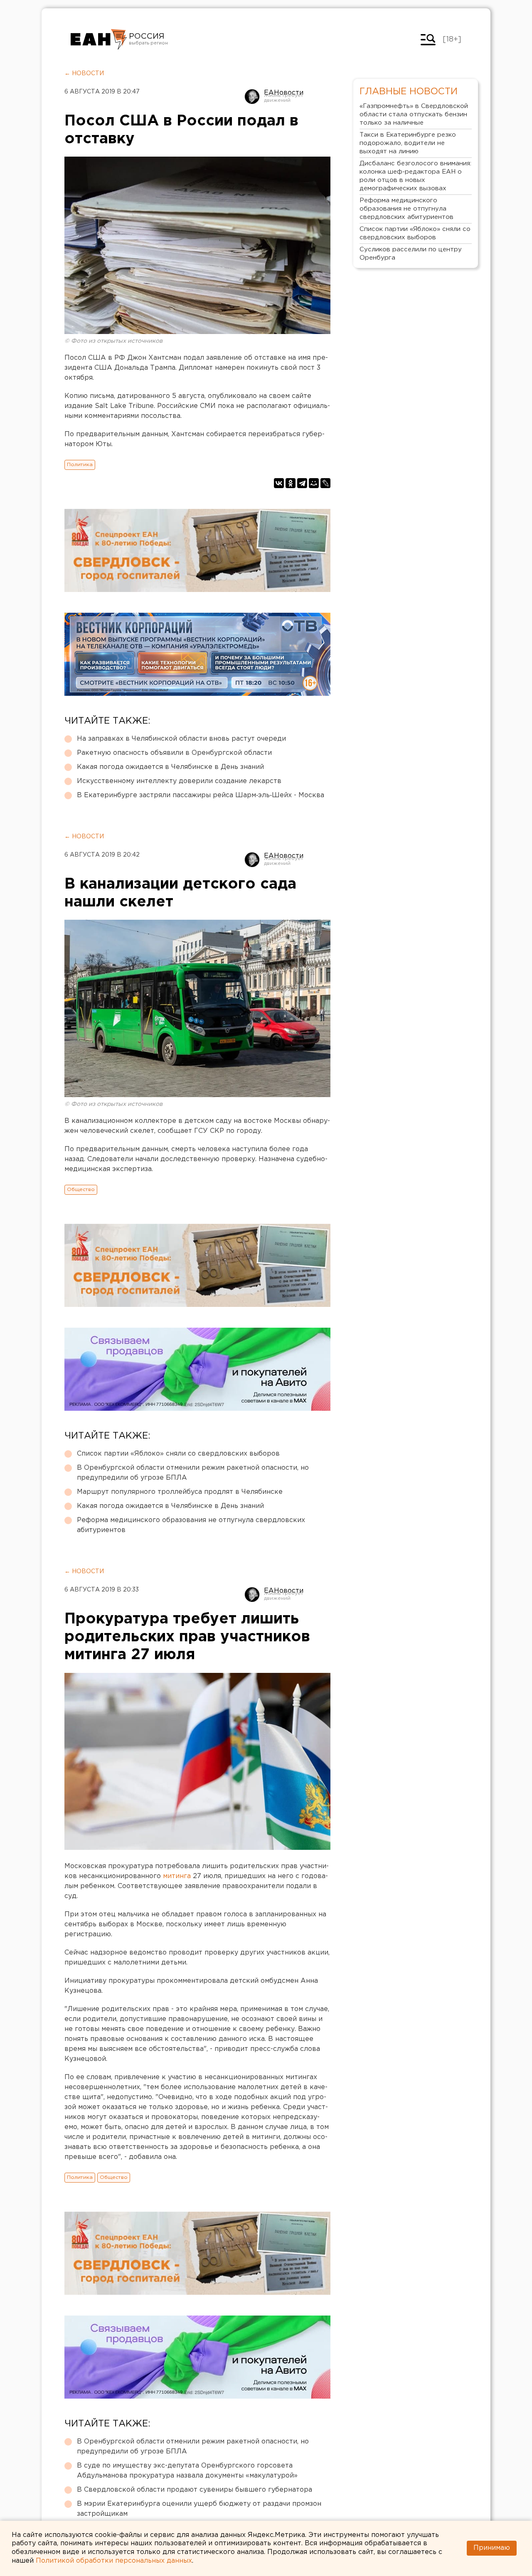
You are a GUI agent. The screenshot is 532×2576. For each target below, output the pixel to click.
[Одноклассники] (291, 483)
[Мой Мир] (314, 483)
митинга (177, 1876)
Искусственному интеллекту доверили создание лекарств (179, 781)
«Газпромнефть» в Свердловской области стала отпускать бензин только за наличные (414, 114)
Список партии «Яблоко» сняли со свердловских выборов (178, 1454)
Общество (81, 1190)
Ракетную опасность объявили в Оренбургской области (174, 753)
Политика (80, 465)
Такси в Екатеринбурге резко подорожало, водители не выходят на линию (408, 143)
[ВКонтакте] (279, 483)
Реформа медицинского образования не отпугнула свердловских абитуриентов (191, 1525)
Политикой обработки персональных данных (114, 2561)
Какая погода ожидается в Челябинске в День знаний (170, 767)
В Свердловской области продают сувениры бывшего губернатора (195, 2490)
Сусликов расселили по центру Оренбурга (411, 254)
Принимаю (492, 2548)
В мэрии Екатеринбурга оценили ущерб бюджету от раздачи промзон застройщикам (199, 2509)
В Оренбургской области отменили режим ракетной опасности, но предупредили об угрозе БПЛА (193, 1473)
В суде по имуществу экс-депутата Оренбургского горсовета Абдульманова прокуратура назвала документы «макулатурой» (187, 2471)
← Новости (84, 74)
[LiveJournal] (325, 483)
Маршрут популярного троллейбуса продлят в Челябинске (180, 1492)
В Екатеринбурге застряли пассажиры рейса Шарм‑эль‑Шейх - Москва (201, 795)
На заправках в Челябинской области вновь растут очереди (181, 739)
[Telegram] (302, 483)
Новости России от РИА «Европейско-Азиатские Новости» (99, 39)
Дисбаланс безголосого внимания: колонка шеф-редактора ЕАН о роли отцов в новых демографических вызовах (415, 176)
